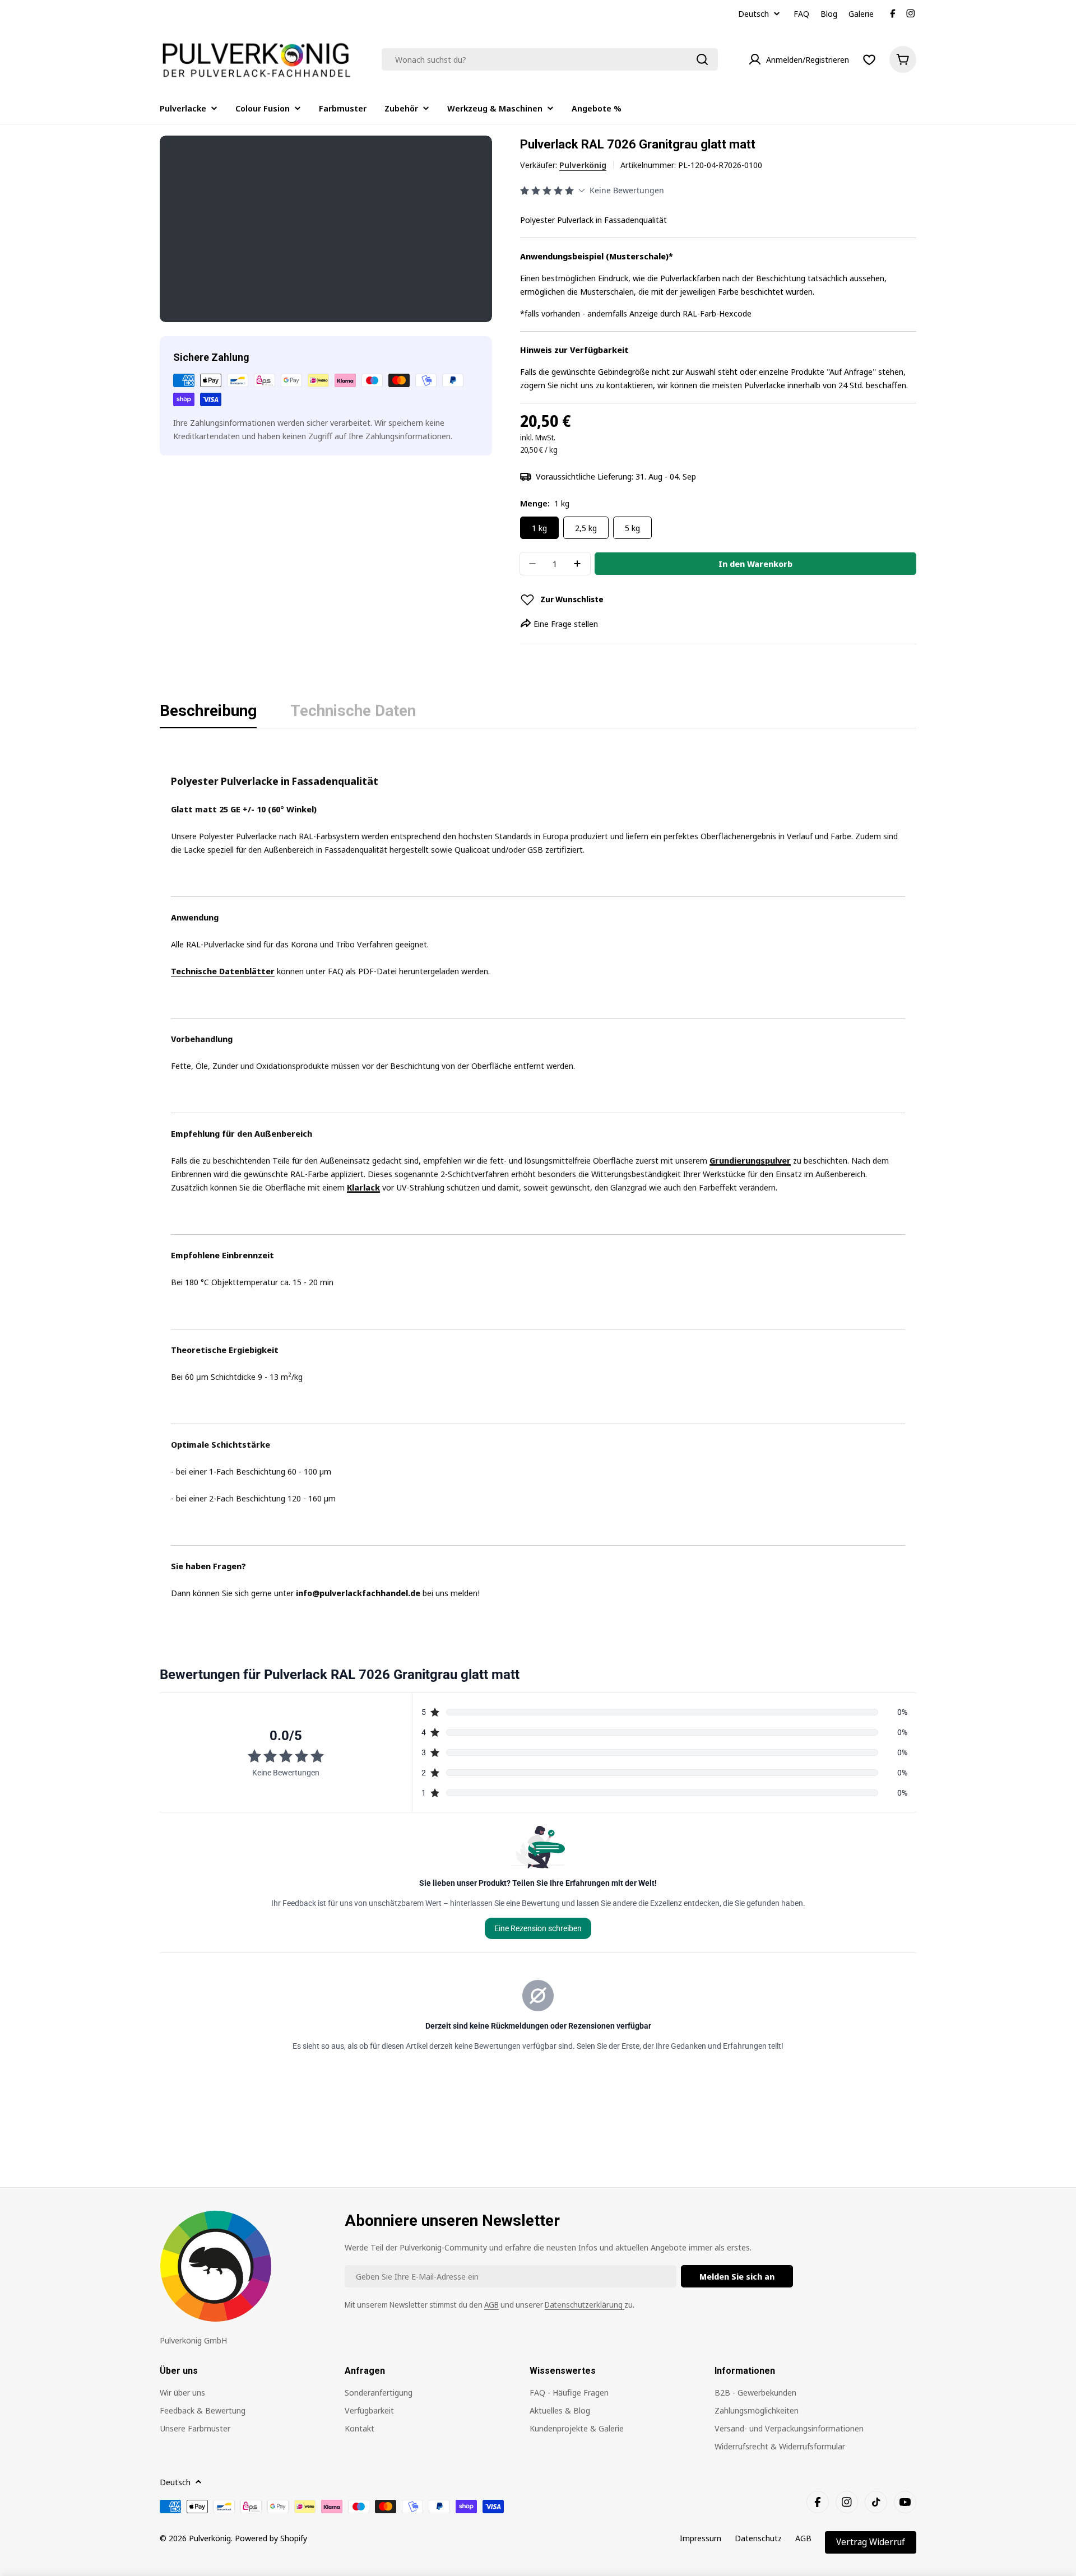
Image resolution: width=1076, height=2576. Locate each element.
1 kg (539, 528)
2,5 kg (586, 528)
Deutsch (753, 14)
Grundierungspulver (750, 1160)
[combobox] (550, 59)
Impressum (701, 2538)
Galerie (861, 13)
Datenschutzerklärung (585, 2305)
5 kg (632, 528)
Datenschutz (758, 2538)
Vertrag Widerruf (871, 2542)
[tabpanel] (538, 1173)
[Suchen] (702, 59)
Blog (829, 13)
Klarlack (363, 1187)
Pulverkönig (583, 165)
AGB (491, 2305)
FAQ (801, 13)
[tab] (208, 714)
